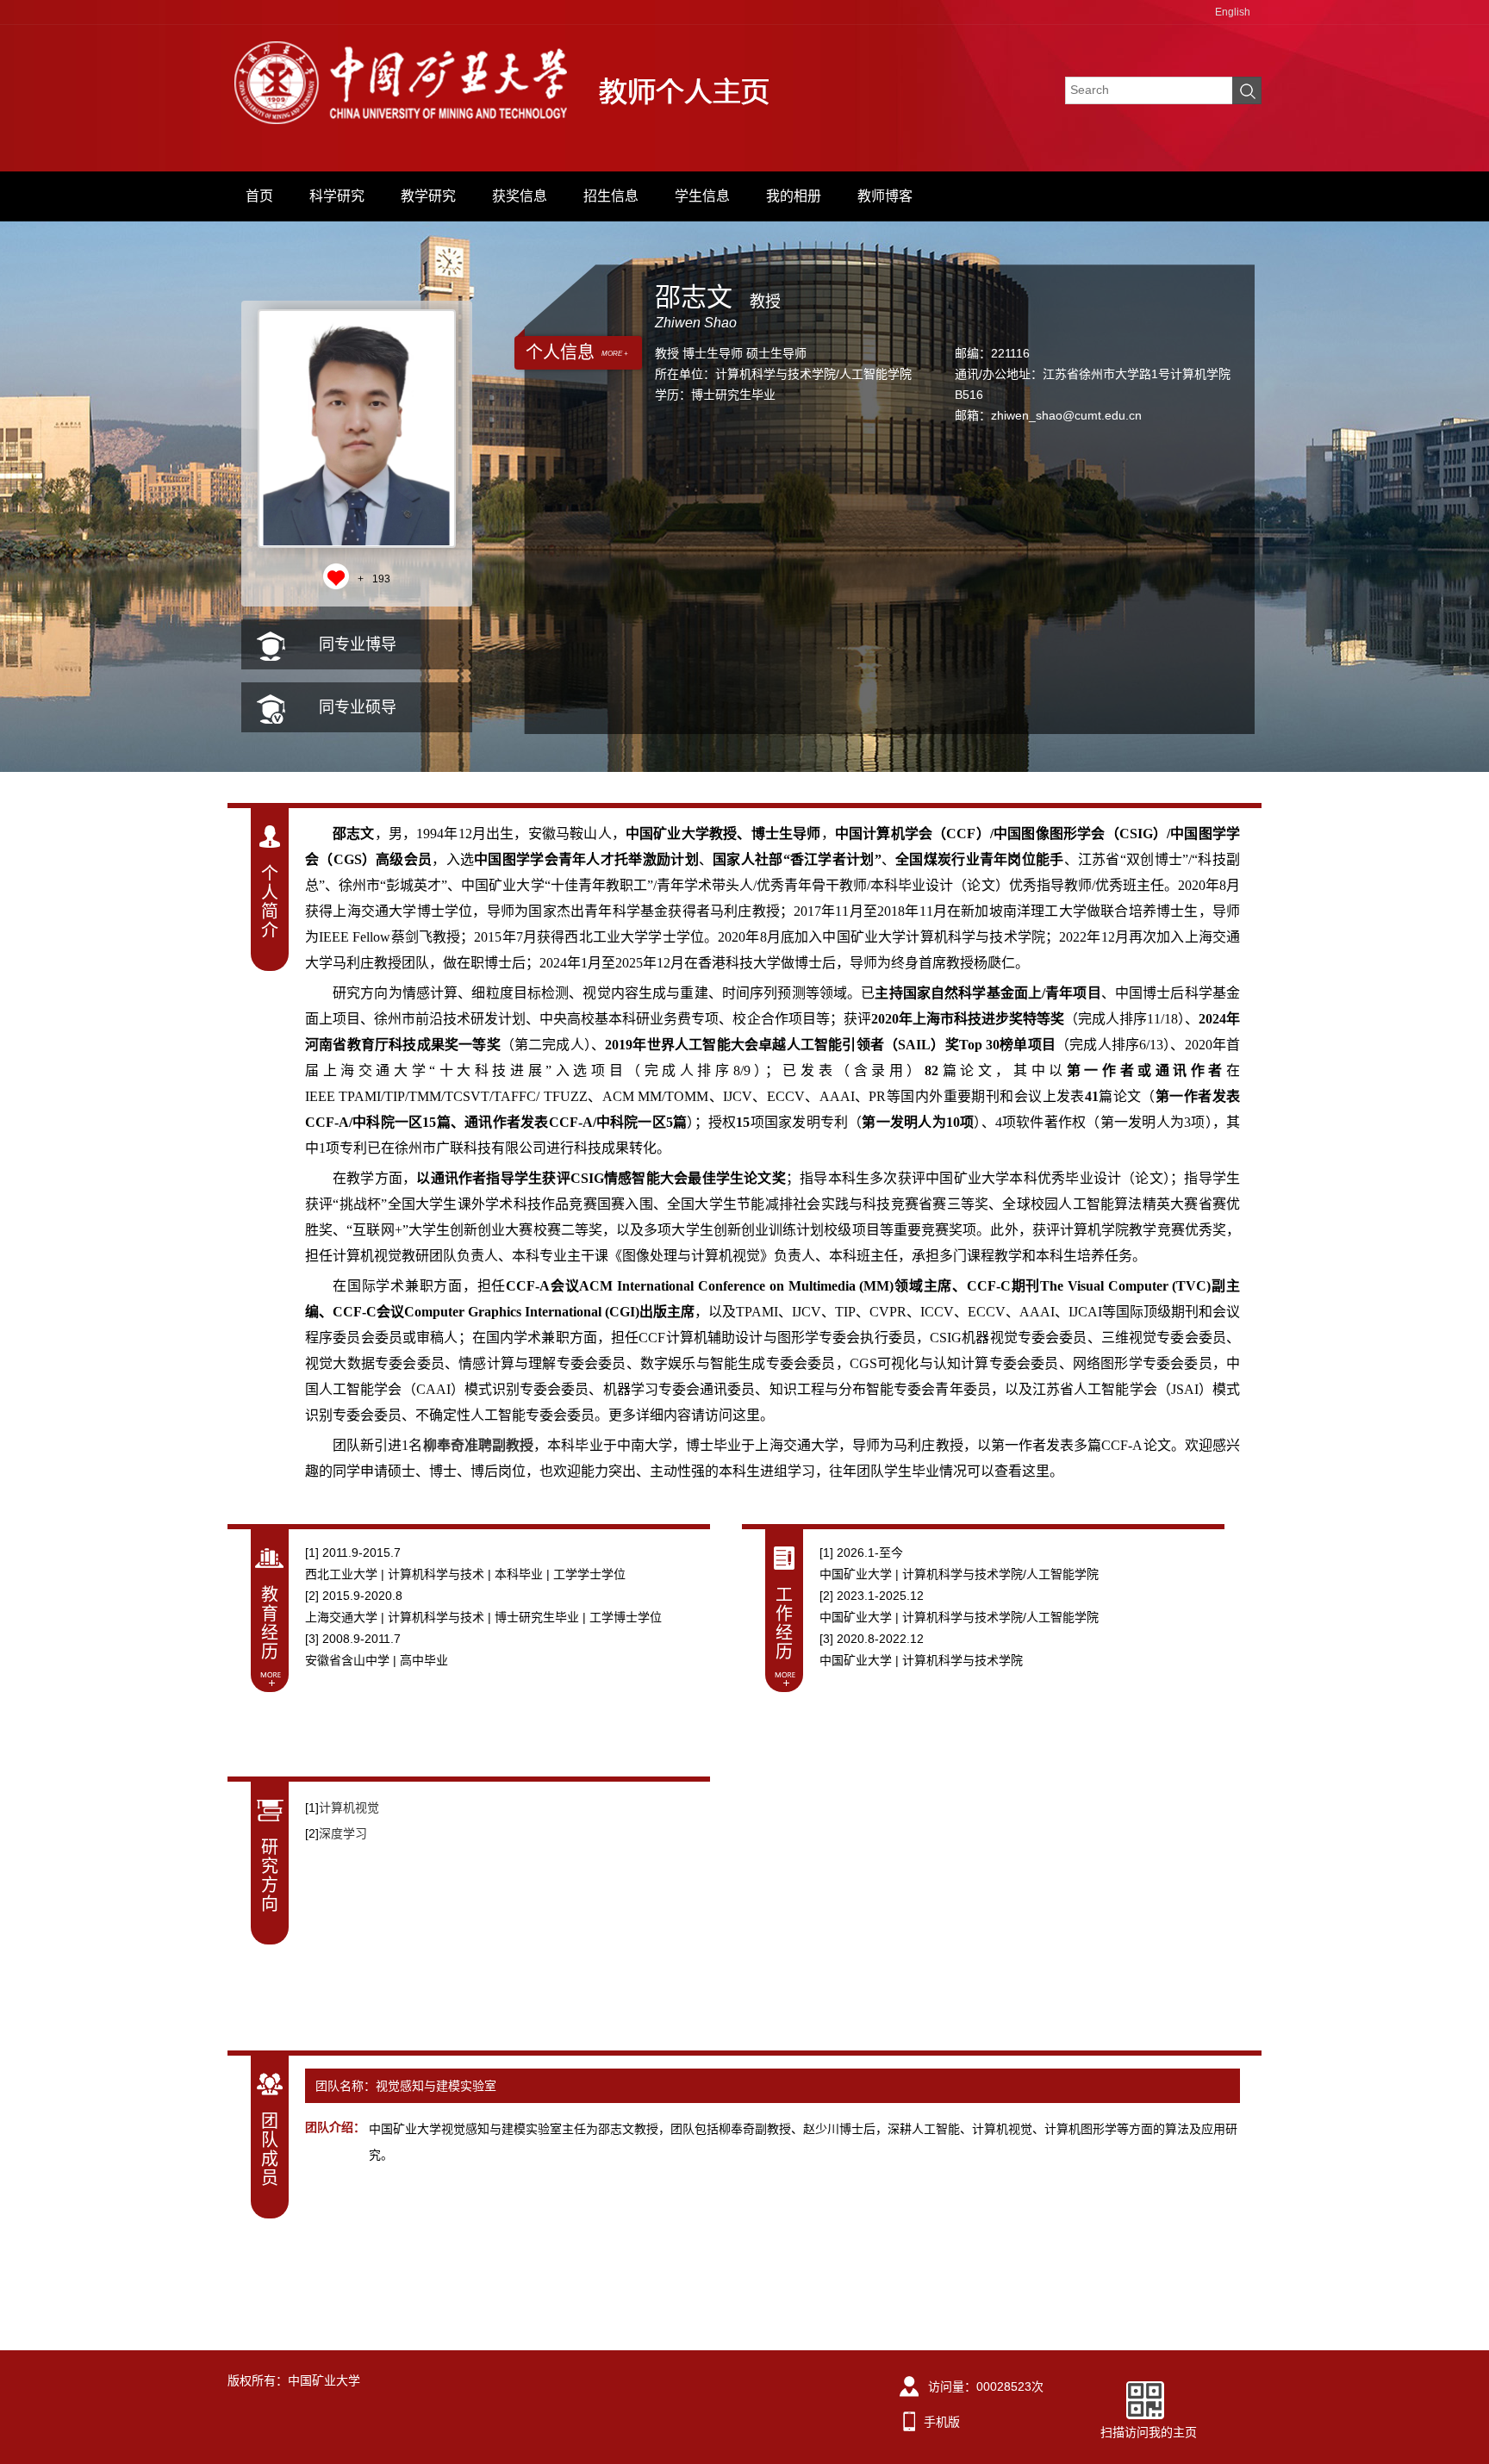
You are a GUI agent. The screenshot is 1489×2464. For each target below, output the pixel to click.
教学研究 (428, 196)
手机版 (942, 2422)
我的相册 (794, 196)
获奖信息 (520, 196)
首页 (259, 196)
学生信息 (702, 196)
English (1233, 12)
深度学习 (343, 1833)
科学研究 (337, 196)
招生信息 (611, 196)
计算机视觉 (349, 1808)
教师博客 (885, 196)
